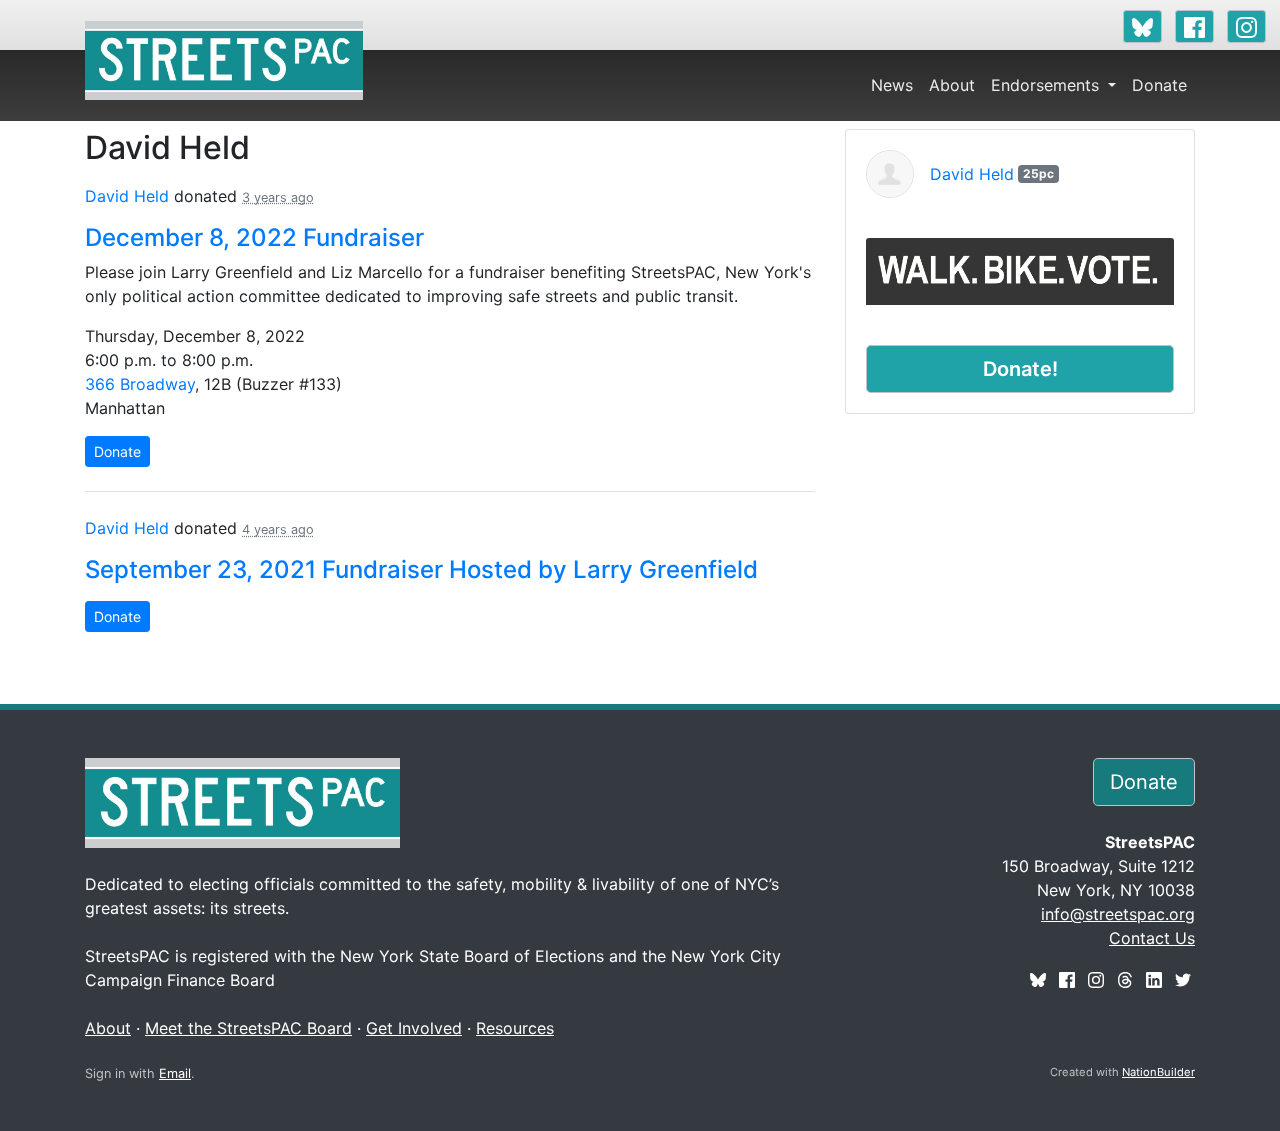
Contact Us (1152, 938)
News (892, 85)
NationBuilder (1158, 1072)
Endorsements (1047, 85)
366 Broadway (140, 384)
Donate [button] (1144, 782)
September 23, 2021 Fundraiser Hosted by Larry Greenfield (421, 569)
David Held (127, 196)
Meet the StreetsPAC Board (248, 1028)
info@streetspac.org (1118, 914)
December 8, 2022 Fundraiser (254, 237)
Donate (1159, 85)
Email (175, 1073)
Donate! (1020, 369)
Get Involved (414, 1028)
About (952, 85)
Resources (515, 1028)
